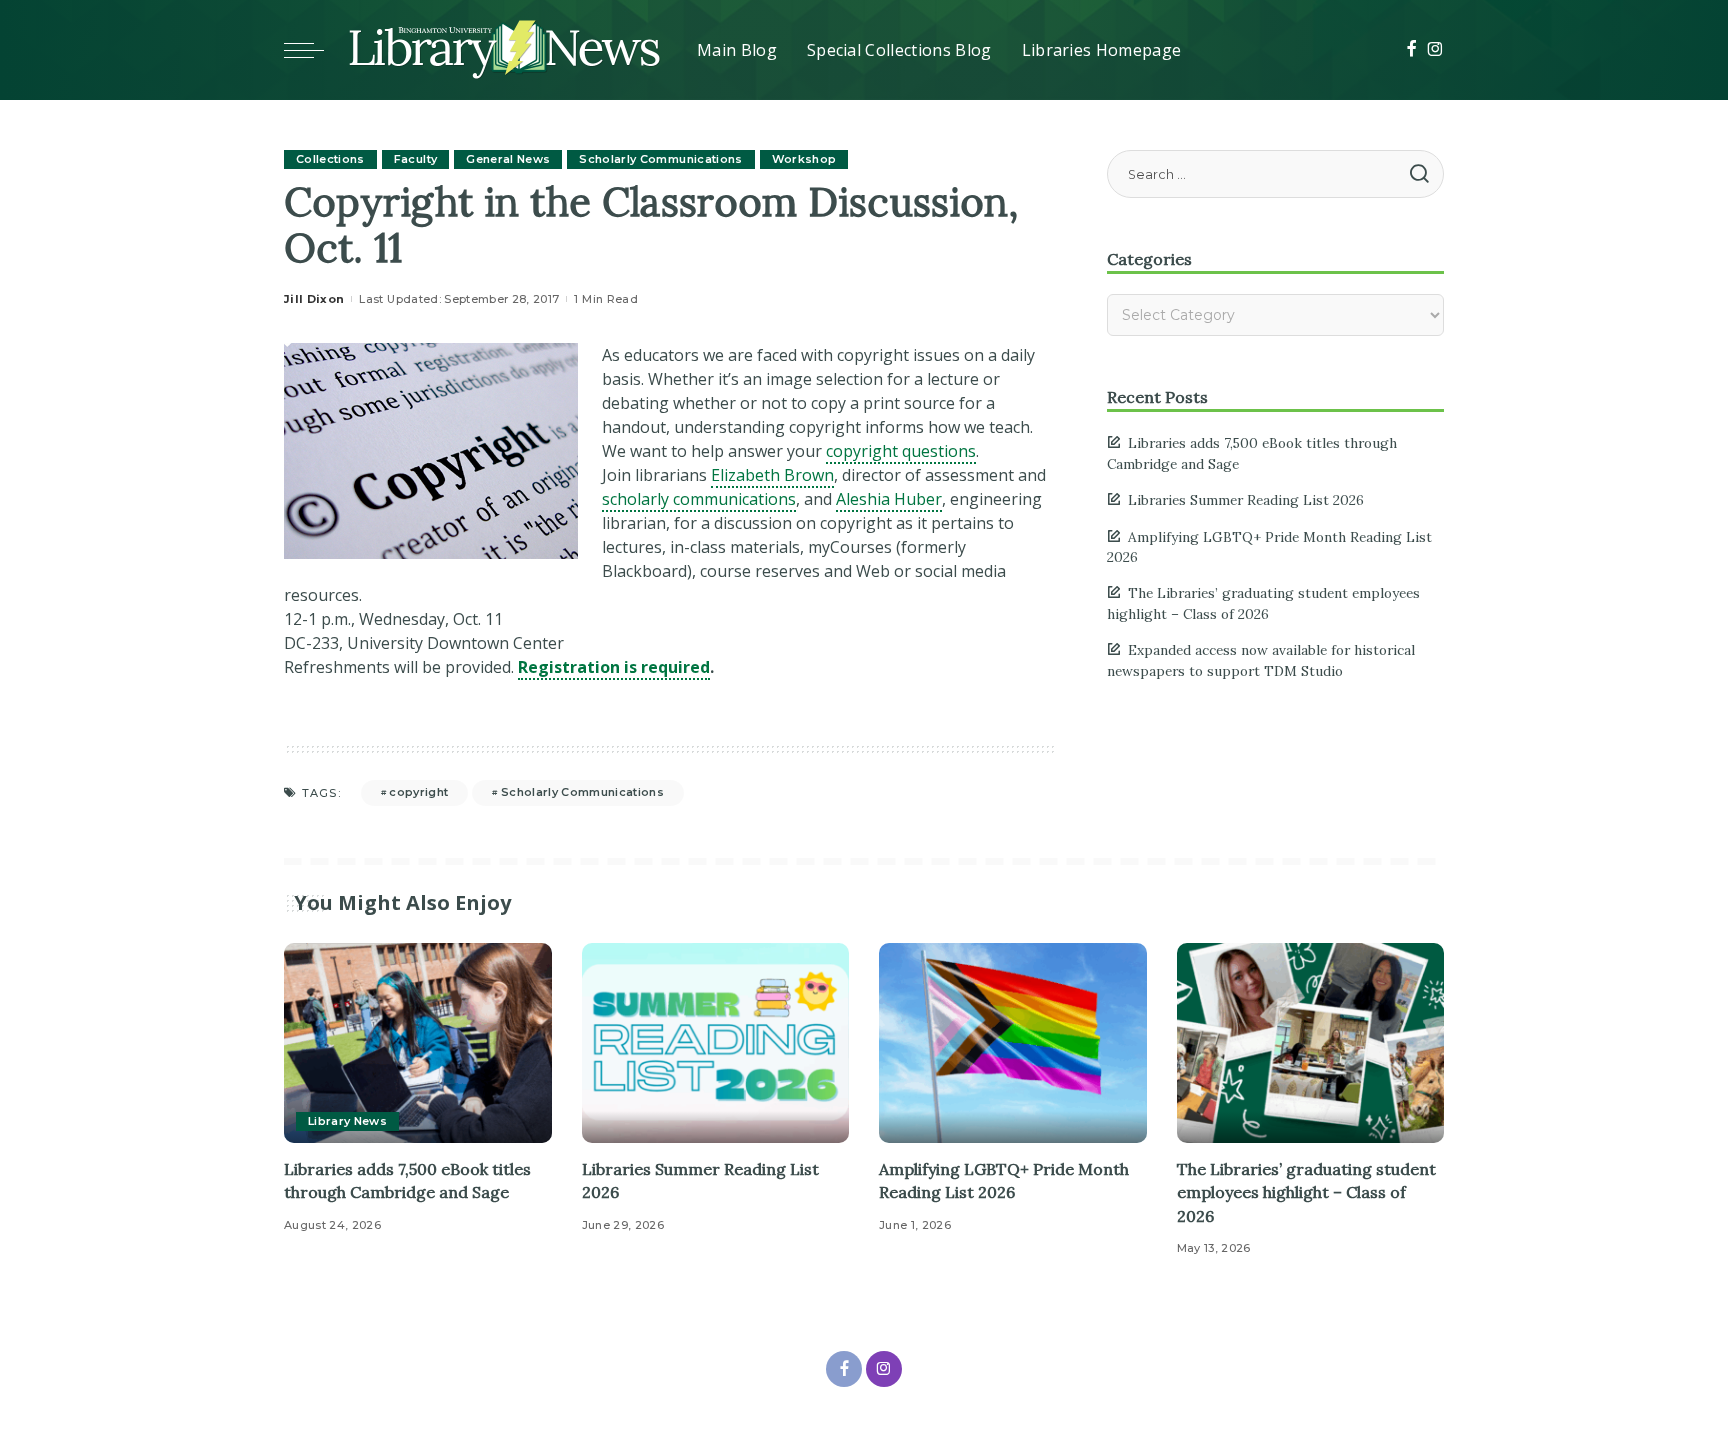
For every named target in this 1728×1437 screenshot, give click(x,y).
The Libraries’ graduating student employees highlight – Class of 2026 (1306, 1192)
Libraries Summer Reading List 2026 (1246, 500)
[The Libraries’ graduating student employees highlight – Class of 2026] (1311, 1043)
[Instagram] (1435, 50)
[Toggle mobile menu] (314, 50)
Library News (347, 1121)
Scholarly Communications (660, 159)
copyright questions (901, 451)
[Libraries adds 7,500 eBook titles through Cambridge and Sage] (418, 1043)
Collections (330, 159)
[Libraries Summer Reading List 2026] (716, 1043)
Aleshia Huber (889, 499)
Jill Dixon (314, 299)
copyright (418, 792)
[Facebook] (1411, 50)
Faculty (415, 159)
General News (508, 159)
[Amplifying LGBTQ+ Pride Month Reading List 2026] (1013, 1043)
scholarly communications (699, 499)
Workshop (804, 159)
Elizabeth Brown (772, 475)
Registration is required (614, 667)
